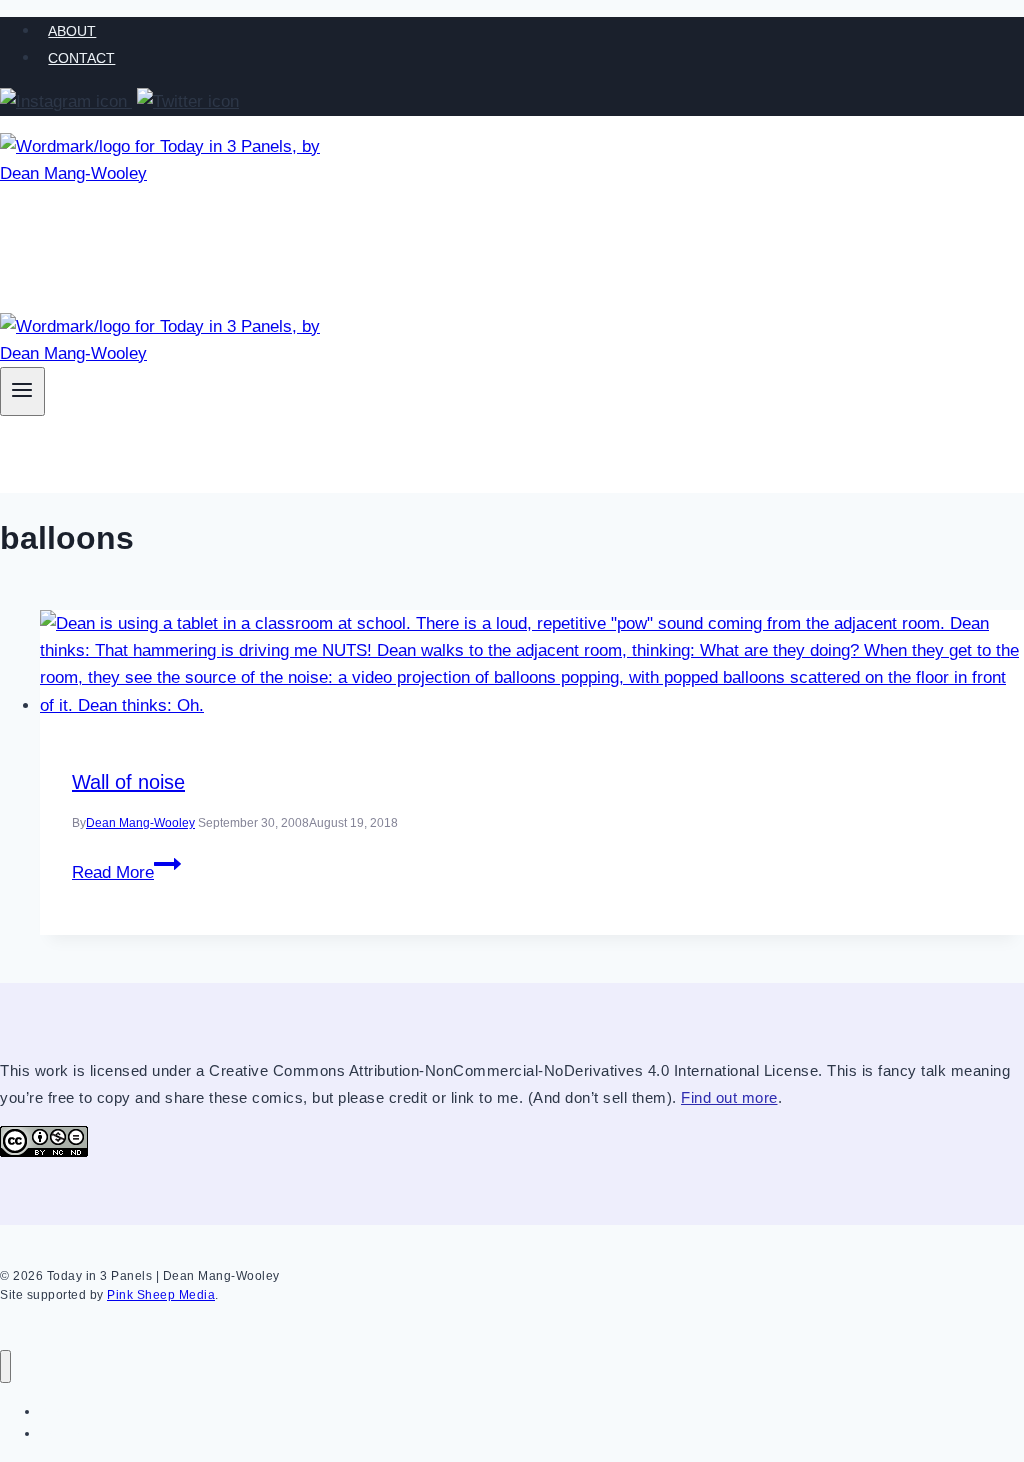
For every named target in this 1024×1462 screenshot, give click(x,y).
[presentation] (532, 664)
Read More (126, 872)
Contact (81, 58)
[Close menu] (5, 1366)
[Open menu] (22, 391)
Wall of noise (128, 782)
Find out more (729, 1097)
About (72, 31)
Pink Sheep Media (161, 1295)
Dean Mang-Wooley (140, 823)
